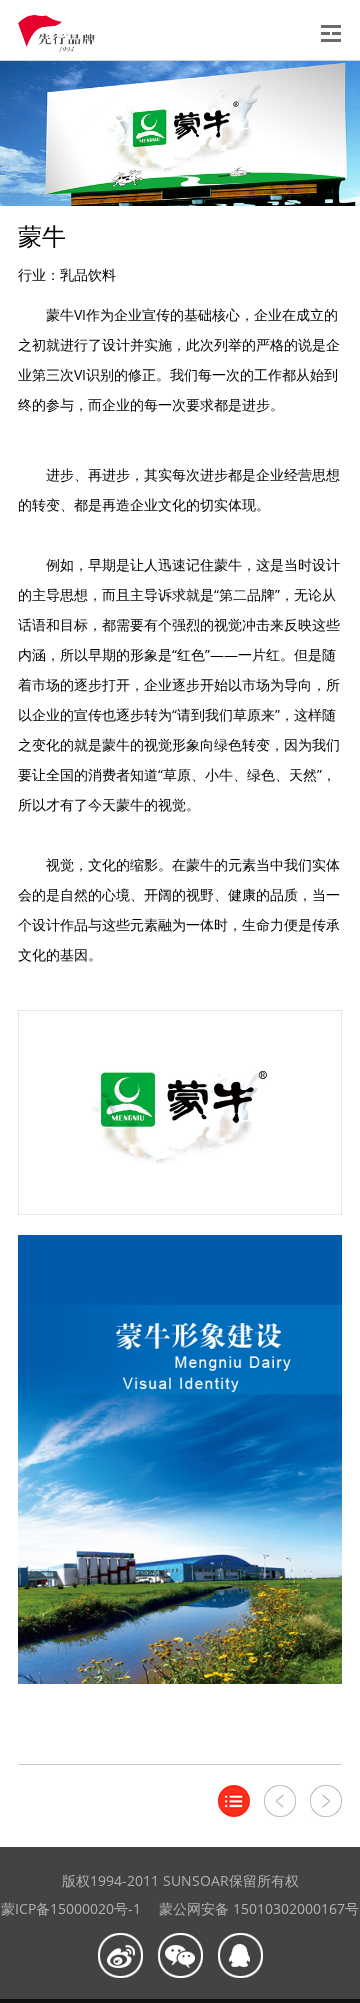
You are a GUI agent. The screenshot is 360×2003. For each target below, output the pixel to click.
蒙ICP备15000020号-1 (71, 1908)
